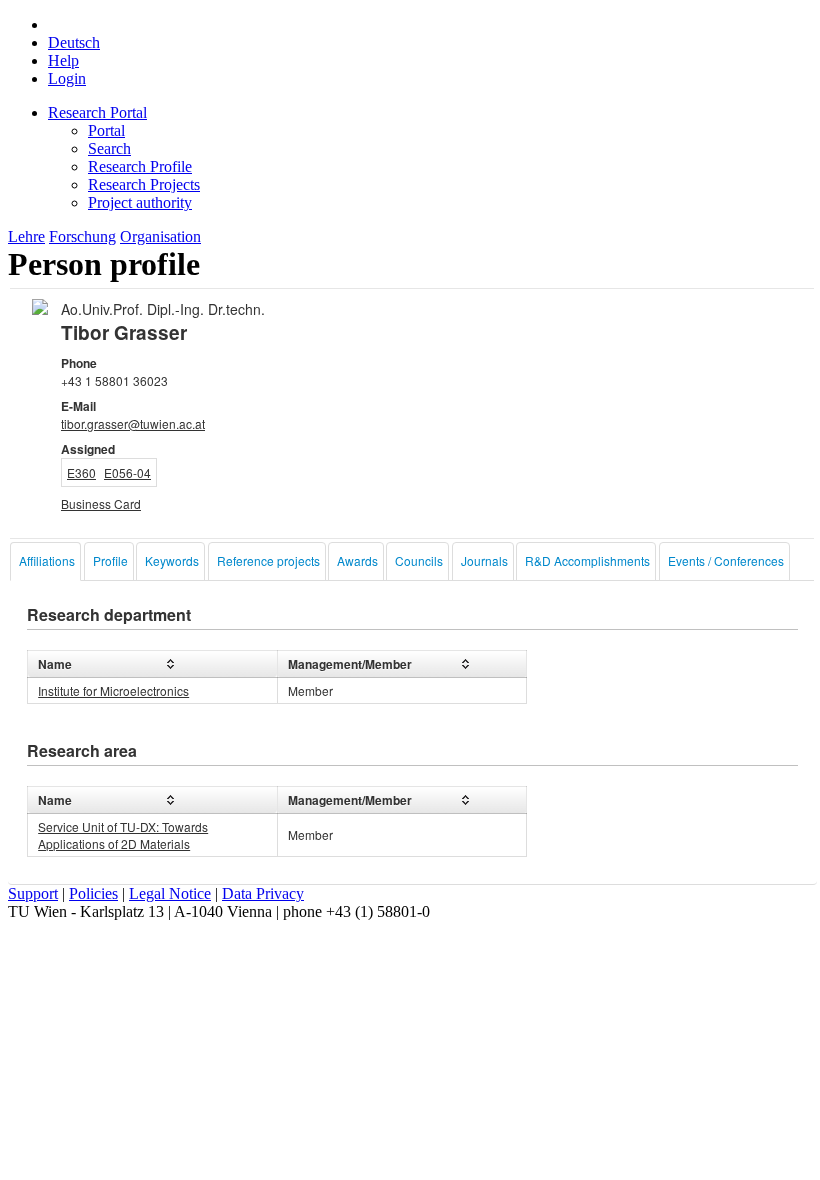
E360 (81, 472)
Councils (419, 560)
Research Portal (97, 112)
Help (63, 60)
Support (33, 893)
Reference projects (268, 560)
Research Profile (140, 166)
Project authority (140, 202)
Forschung (82, 236)
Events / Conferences (726, 560)
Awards (357, 560)
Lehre (26, 236)
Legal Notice (170, 893)
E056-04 (127, 472)
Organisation (160, 236)
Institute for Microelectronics (113, 690)
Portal (106, 130)
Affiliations (47, 560)
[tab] (45, 561)
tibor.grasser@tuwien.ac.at (133, 423)
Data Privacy (263, 893)
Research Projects (144, 184)
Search (109, 148)
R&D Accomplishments (587, 560)
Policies (93, 893)
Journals (484, 560)
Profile (110, 560)
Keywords (172, 560)
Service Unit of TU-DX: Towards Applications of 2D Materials (123, 835)
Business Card (101, 503)
